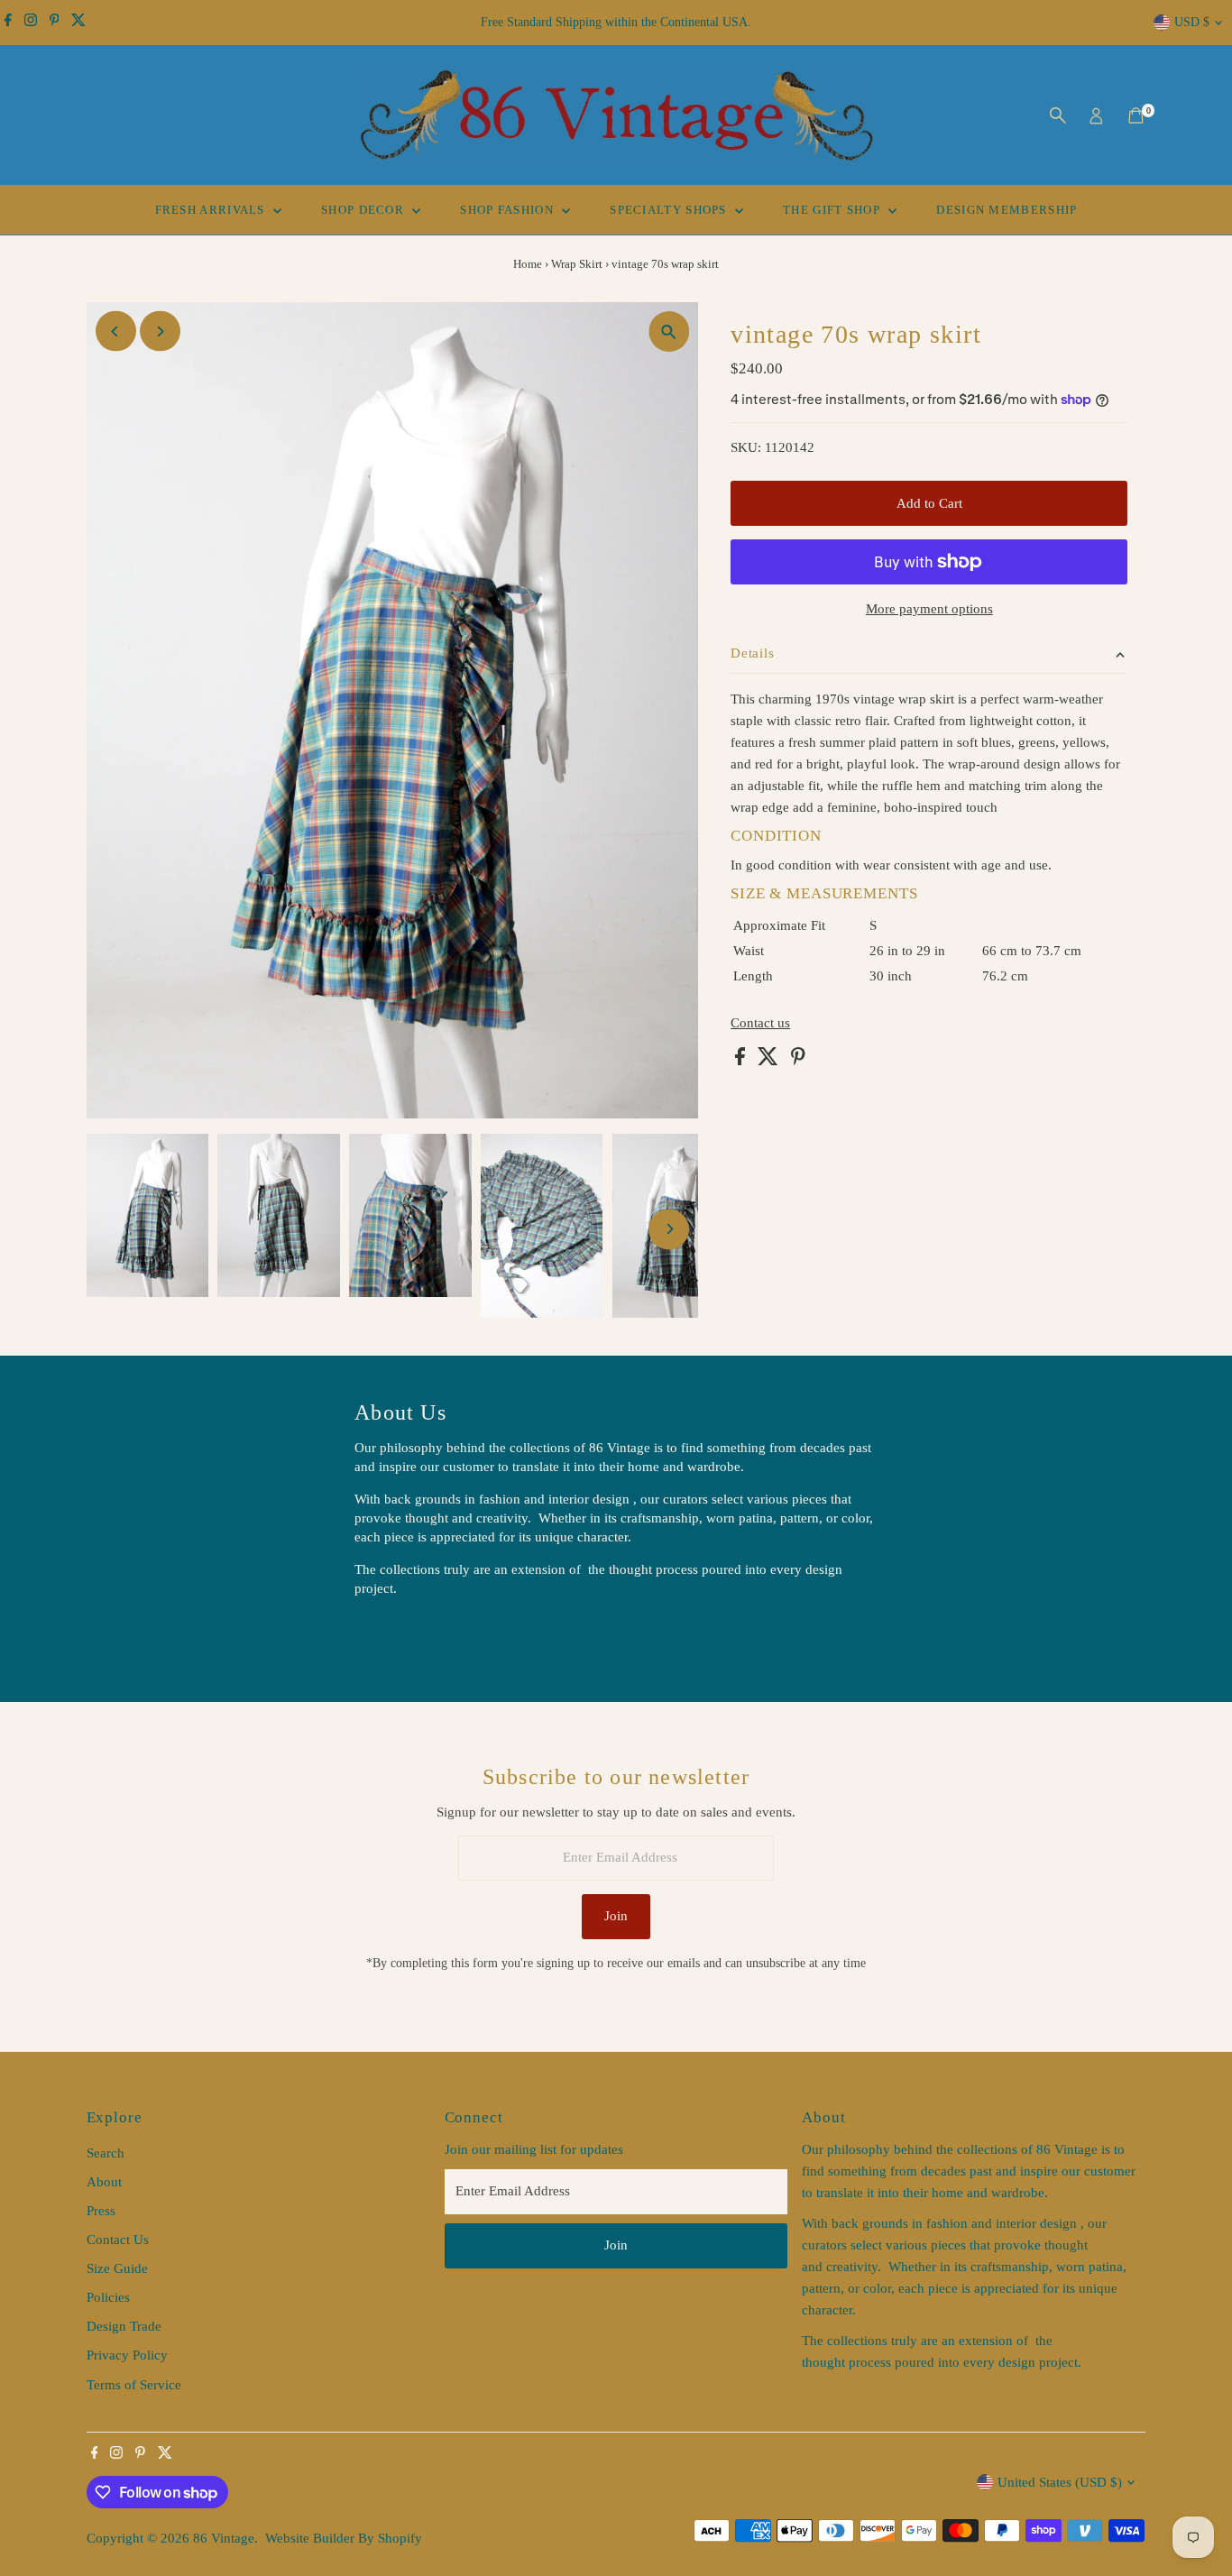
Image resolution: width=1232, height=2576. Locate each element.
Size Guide (117, 2268)
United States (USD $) (1060, 2482)
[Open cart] (1136, 115)
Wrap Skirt (577, 264)
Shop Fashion (509, 210)
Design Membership (1007, 210)
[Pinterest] (55, 23)
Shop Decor (364, 210)
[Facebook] (8, 23)
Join (616, 1916)
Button (392, 1633)
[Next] (160, 331)
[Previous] (116, 331)
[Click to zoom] (669, 331)
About (104, 2182)
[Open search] (1058, 115)
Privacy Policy (127, 2355)
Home (528, 264)
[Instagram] (31, 23)
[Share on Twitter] (770, 1061)
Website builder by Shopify (344, 2538)
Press (101, 2211)
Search (106, 2153)
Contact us (760, 1023)
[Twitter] (78, 23)
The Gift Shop (833, 210)
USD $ (1192, 22)
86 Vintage (224, 2538)
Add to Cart (929, 503)
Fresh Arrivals (212, 210)
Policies (108, 2297)
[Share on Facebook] (742, 1061)
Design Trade (124, 2326)
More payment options (929, 609)
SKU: (746, 447)
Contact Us (118, 2240)
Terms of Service (134, 2385)
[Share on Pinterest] (798, 1061)
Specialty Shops (670, 210)
